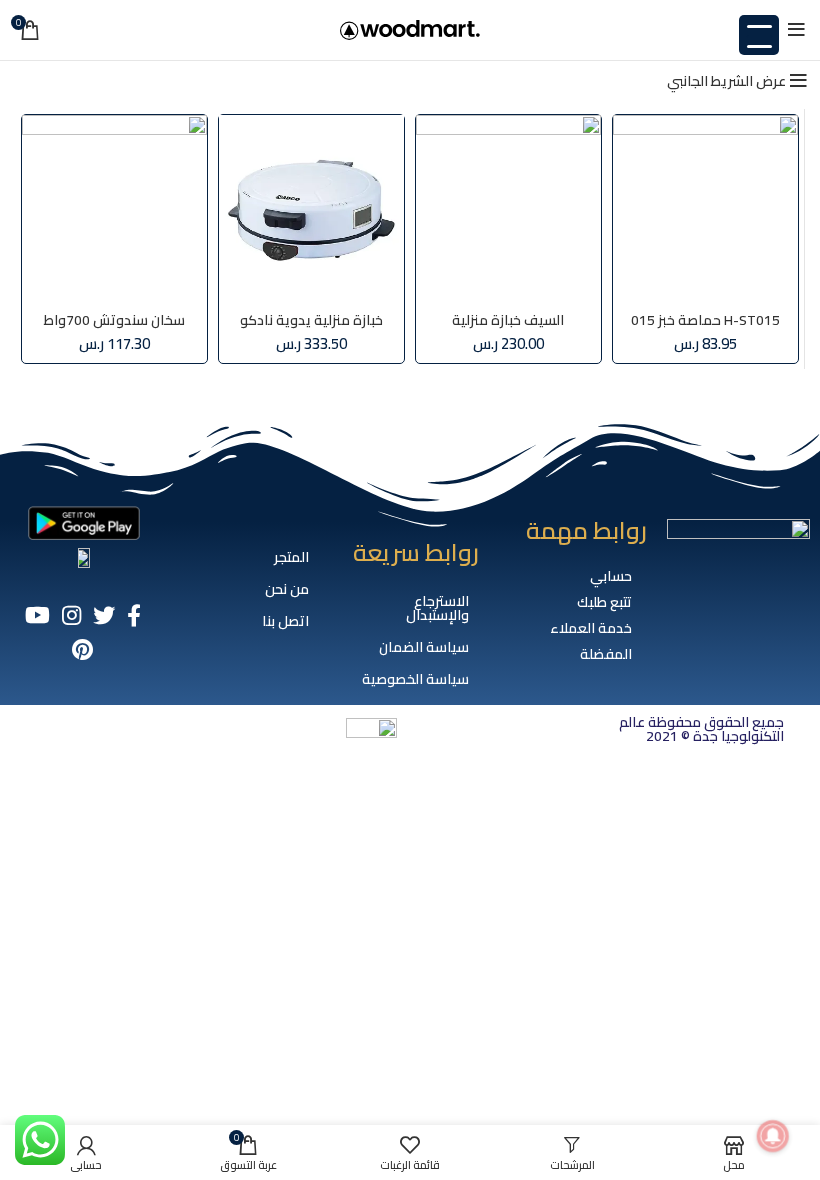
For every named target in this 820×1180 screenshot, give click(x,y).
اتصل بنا (285, 621)
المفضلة (606, 654)
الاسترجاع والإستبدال (437, 608)
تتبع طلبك (604, 602)
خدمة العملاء (591, 628)
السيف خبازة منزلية (508, 320)
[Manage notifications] (773, 1136)
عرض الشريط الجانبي (726, 81)
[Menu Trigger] (759, 35)
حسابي (611, 576)
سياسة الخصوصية (415, 679)
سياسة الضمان (424, 647)
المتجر (291, 557)
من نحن (287, 589)
